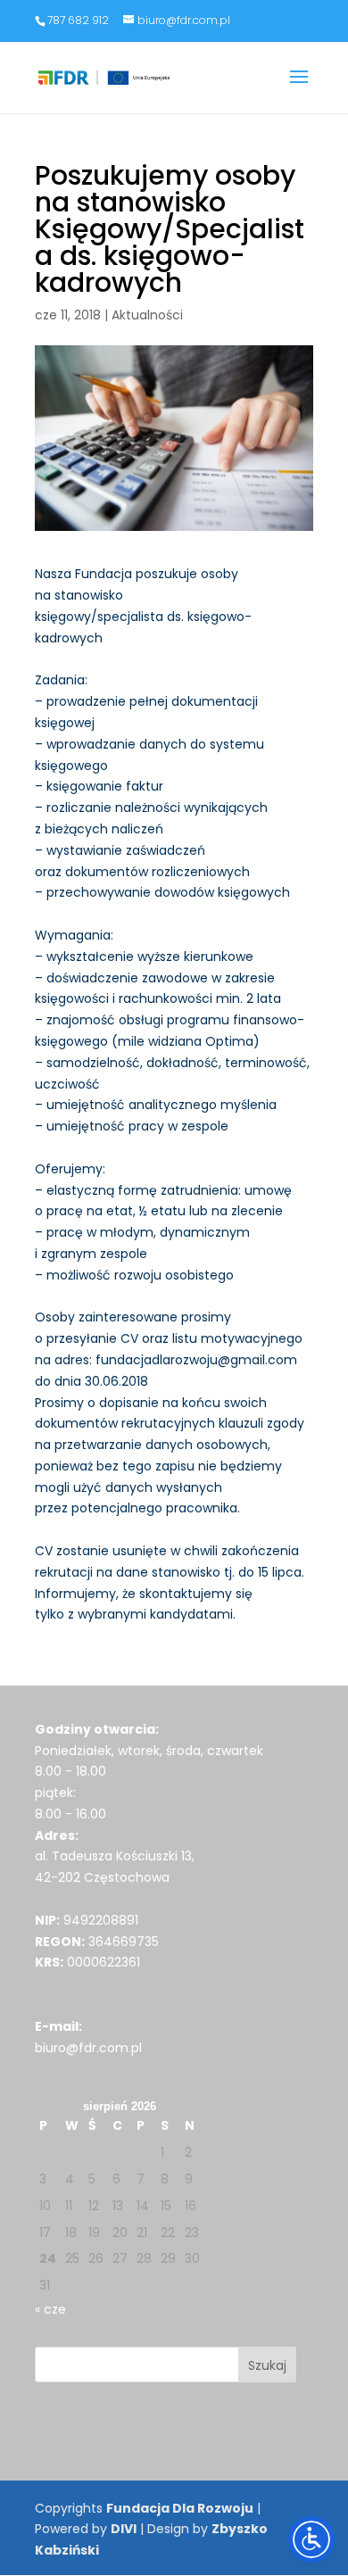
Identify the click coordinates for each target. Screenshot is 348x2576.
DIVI (124, 2529)
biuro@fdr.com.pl (88, 2048)
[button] (299, 88)
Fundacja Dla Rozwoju (180, 2508)
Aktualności (147, 315)
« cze (50, 2309)
